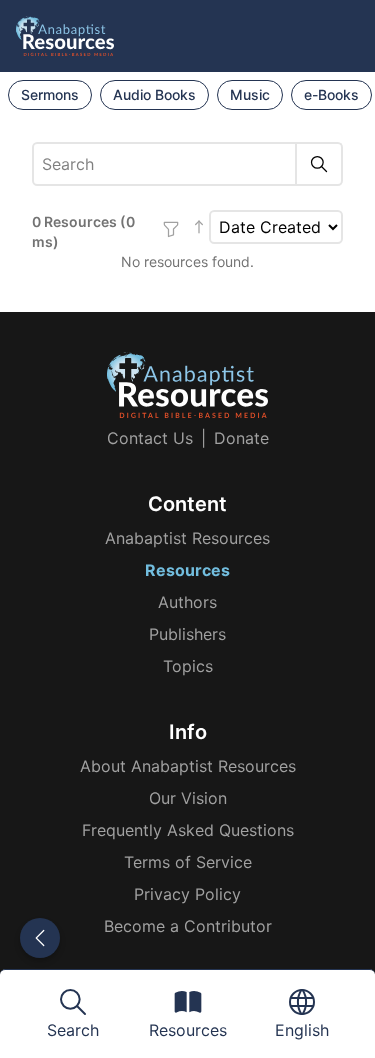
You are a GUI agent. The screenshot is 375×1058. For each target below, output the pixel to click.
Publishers (187, 634)
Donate (241, 438)
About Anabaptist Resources (188, 766)
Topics (188, 666)
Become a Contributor (188, 926)
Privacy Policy (187, 894)
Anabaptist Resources (187, 538)
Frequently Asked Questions (188, 830)
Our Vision (188, 798)
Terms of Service (188, 862)
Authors (187, 602)
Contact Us (150, 438)
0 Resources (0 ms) (83, 231)
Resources (187, 570)
